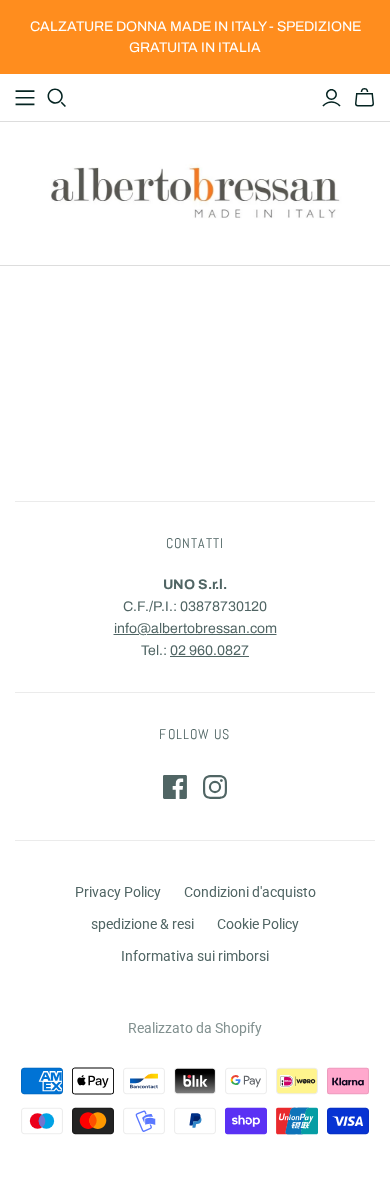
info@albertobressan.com (195, 628)
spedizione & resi (142, 924)
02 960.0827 (209, 650)
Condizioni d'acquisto (250, 892)
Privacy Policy (118, 892)
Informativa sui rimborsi (195, 956)
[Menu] (25, 98)
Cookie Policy (258, 924)
